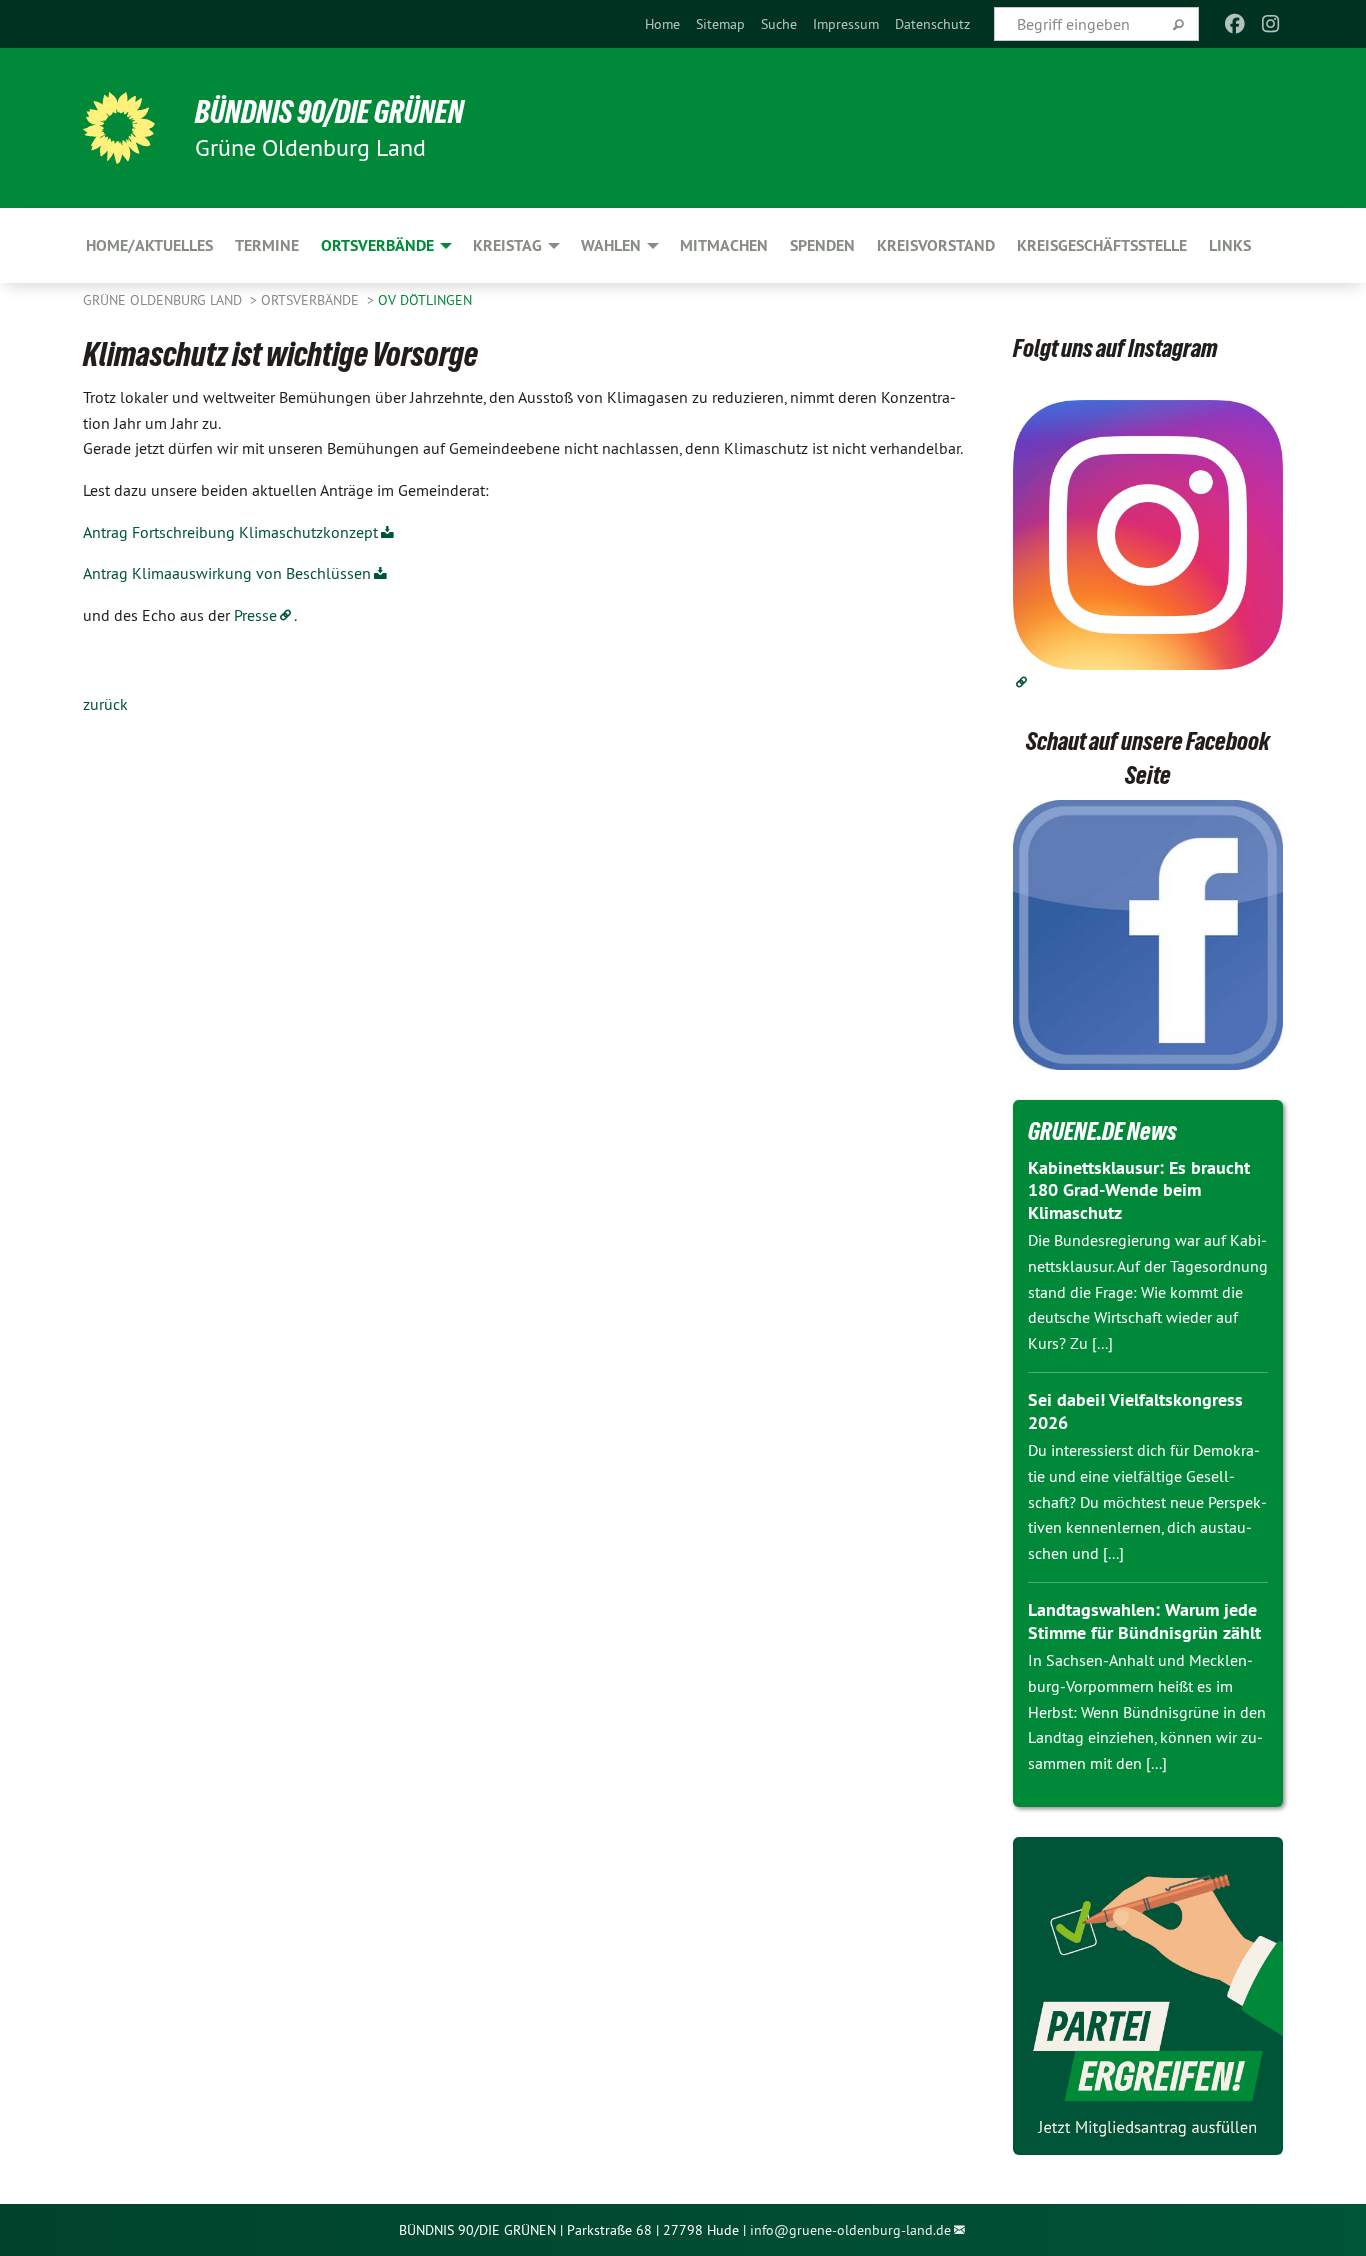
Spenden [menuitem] (822, 245)
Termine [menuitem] (267, 245)
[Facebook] (1234, 24)
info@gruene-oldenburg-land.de (850, 2230)
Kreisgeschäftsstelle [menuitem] (1102, 245)
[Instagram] (1271, 24)
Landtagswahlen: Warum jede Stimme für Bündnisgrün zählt (1144, 1621)
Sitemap (720, 24)
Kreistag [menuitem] (507, 245)
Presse (255, 615)
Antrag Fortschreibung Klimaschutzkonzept (230, 532)
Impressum (846, 24)
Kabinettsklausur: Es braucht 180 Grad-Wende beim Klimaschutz (1139, 1190)
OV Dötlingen (425, 300)
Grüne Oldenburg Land (164, 300)
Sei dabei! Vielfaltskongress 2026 (1135, 1411)
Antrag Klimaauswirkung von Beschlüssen (227, 573)
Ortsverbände (312, 300)
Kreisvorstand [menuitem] (936, 245)
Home (662, 24)
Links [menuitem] (1230, 245)
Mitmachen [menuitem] (724, 245)
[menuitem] (662, 24)
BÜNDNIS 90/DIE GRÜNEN (329, 112)
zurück (105, 704)
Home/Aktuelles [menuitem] (149, 245)
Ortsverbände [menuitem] (377, 245)
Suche (779, 24)
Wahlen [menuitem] (611, 245)
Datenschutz (932, 24)
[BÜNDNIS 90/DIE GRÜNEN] (119, 128)
